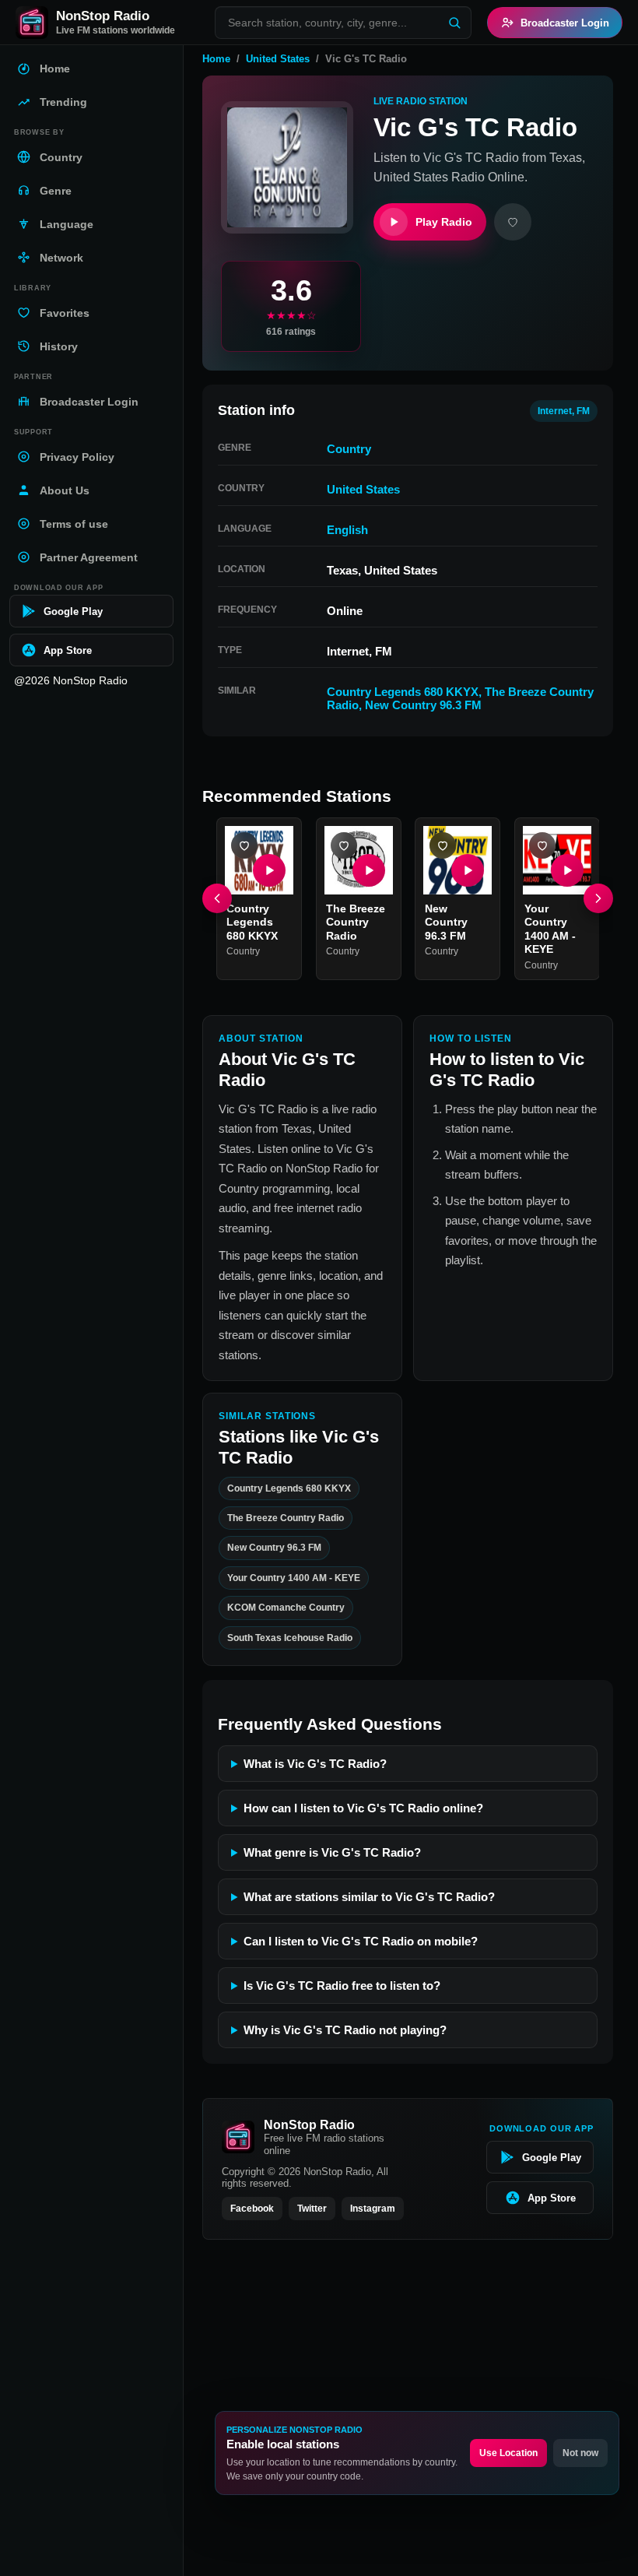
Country (349, 449)
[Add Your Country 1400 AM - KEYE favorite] (542, 845)
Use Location (508, 2453)
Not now (580, 2453)
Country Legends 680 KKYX (403, 692)
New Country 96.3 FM (423, 705)
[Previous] (217, 898)
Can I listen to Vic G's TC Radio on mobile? (361, 1941)
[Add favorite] (513, 222)
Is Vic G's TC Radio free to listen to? (342, 1986)
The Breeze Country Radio (356, 921)
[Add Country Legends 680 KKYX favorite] (244, 845)
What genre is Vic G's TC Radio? (332, 1852)
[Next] (598, 898)
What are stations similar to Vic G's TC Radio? (369, 1897)
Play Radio (444, 222)
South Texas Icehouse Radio (290, 1637)
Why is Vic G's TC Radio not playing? (345, 2030)
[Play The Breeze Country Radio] (368, 870)
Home (216, 59)
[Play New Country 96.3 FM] (468, 870)
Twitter (312, 2209)
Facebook (252, 2209)
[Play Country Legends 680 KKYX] (269, 870)
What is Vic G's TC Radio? (315, 1764)
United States (278, 59)
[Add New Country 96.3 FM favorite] (443, 845)
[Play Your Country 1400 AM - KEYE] (566, 870)
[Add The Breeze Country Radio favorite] (344, 845)
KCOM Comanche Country (286, 1608)
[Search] (454, 23)
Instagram (373, 2209)
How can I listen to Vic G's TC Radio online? (363, 1808)
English (347, 530)
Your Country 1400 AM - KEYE (550, 928)
